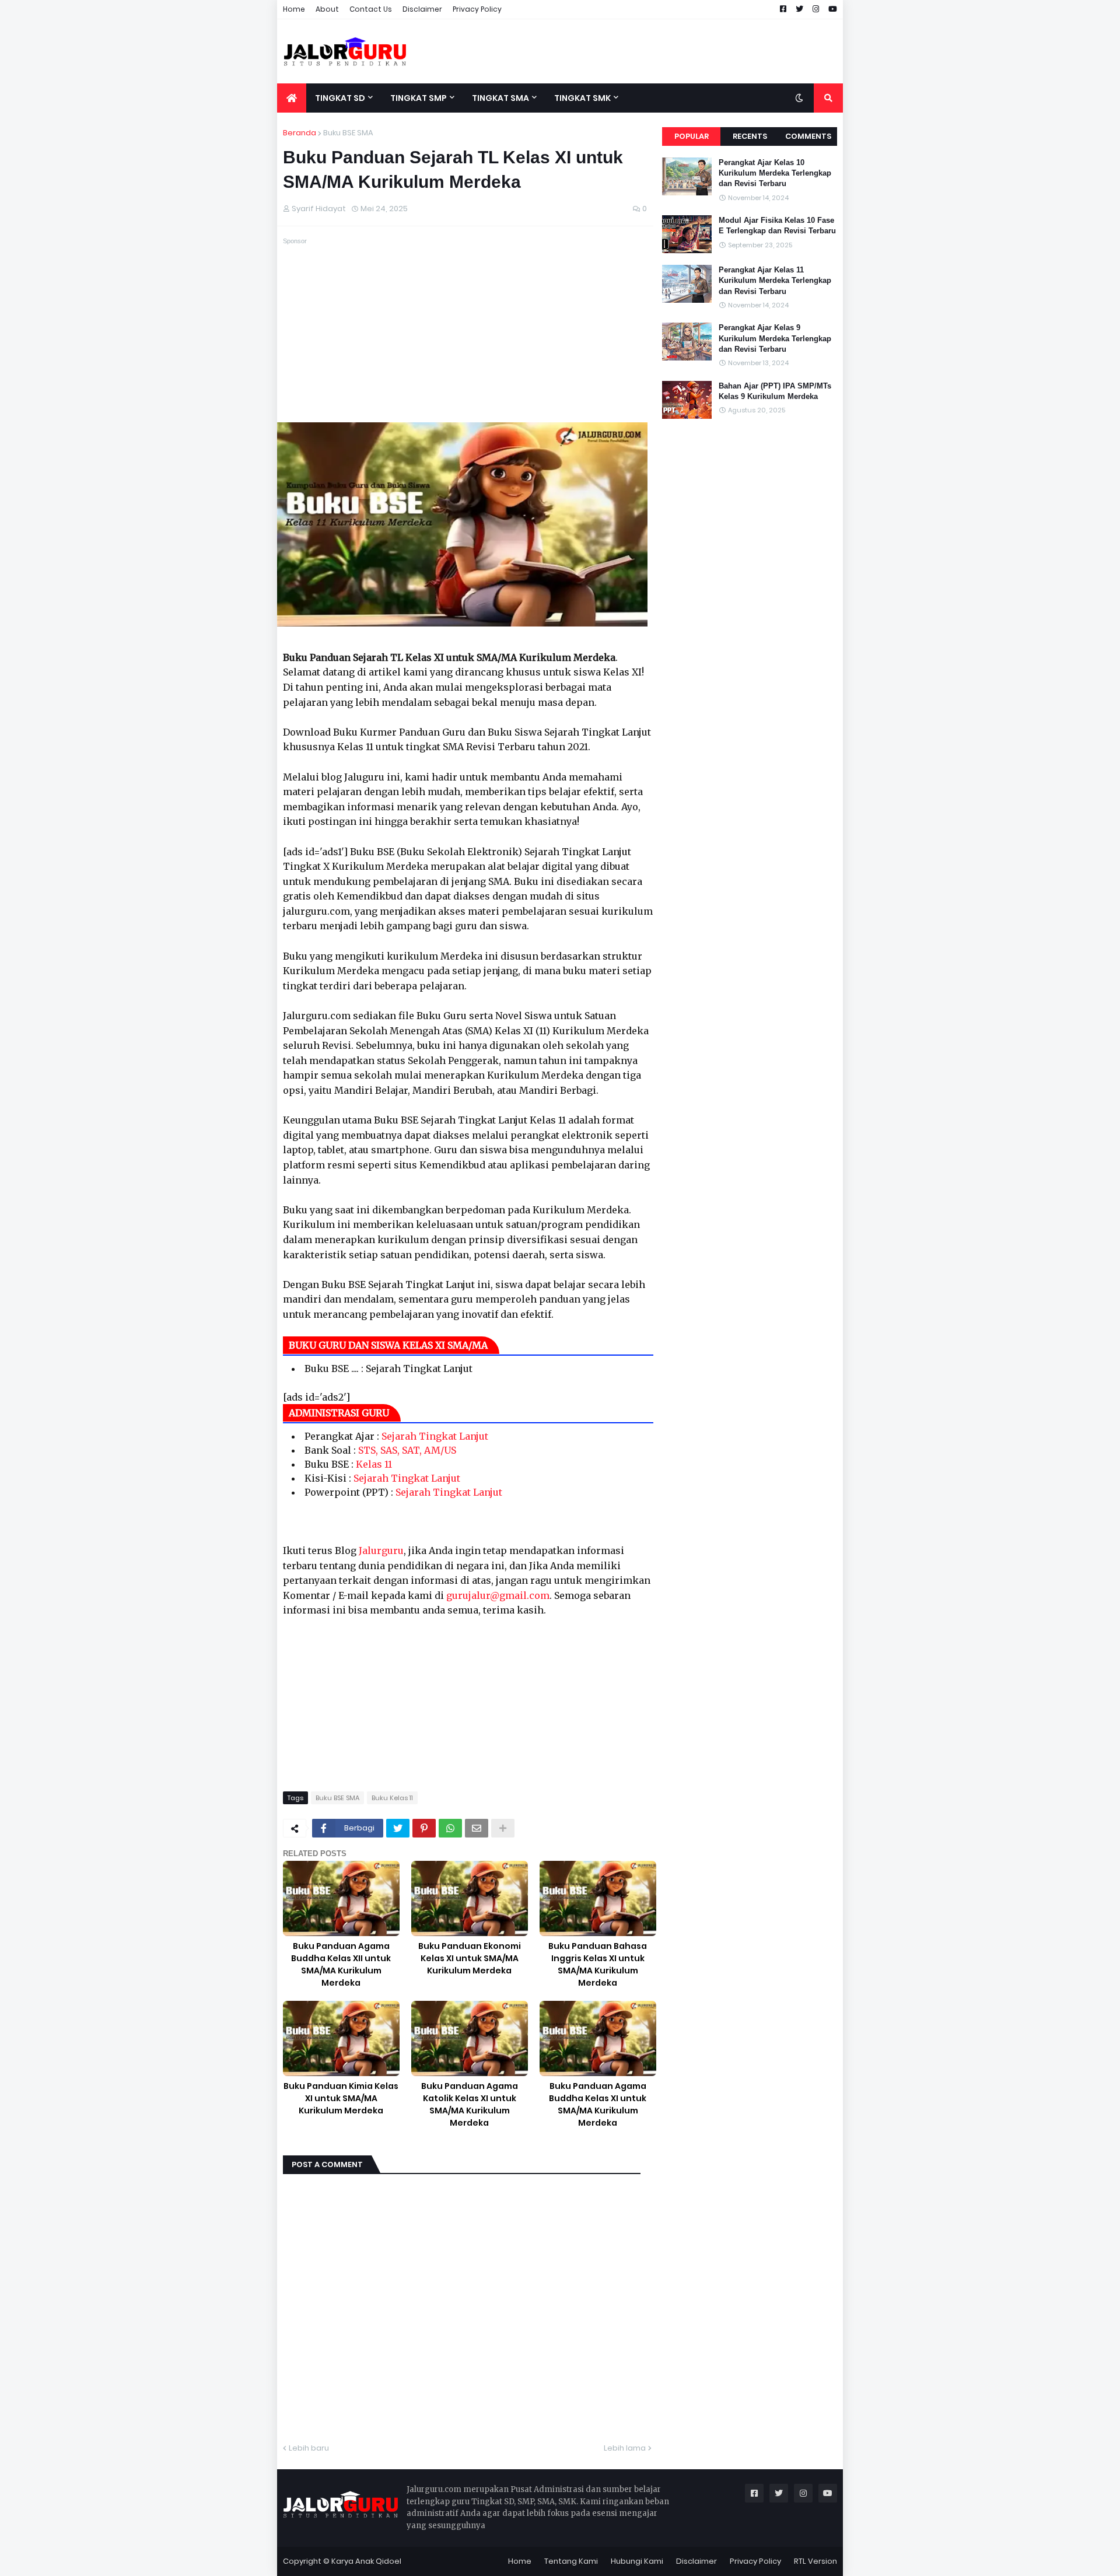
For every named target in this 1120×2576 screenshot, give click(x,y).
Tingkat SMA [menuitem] (501, 98)
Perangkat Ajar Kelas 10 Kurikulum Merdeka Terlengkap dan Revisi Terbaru (775, 173)
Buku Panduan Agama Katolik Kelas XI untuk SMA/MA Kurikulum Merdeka (470, 2104)
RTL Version (815, 2561)
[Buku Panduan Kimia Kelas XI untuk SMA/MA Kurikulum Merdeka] (341, 2038)
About (327, 9)
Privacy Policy (477, 9)
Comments (808, 136)
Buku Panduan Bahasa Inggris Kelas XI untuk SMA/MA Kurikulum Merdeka (598, 1964)
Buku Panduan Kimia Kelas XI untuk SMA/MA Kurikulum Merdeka (341, 2098)
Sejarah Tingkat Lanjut (435, 1436)
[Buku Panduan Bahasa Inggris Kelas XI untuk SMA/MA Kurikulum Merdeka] (598, 1898)
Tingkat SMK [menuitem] (582, 98)
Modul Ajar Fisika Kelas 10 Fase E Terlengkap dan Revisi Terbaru (777, 225)
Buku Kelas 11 (392, 1798)
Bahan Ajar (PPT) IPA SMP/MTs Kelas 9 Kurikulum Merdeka (775, 391)
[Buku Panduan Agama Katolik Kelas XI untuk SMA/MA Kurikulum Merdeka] (470, 2038)
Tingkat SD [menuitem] (340, 98)
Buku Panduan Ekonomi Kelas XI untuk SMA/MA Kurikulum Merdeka (470, 1958)
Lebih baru (309, 2448)
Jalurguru (381, 1550)
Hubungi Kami (637, 2561)
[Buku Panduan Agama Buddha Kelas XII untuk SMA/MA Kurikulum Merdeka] (341, 1898)
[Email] (477, 1828)
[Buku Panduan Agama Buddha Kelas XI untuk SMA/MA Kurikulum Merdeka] (598, 2038)
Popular (692, 136)
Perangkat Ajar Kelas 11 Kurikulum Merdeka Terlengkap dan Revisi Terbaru (775, 280)
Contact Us (371, 9)
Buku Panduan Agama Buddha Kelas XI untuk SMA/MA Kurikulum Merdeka (598, 2104)
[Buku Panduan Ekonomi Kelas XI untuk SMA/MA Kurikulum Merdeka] (470, 1898)
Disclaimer (422, 9)
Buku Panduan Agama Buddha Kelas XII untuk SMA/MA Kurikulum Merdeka (341, 1964)
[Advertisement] (631, 51)
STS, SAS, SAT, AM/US (407, 1450)
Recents (750, 136)
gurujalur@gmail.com (498, 1595)
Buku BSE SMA (348, 133)
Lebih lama (625, 2448)
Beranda (300, 133)
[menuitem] (292, 98)
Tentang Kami (571, 2561)
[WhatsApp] (450, 1828)
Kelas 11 (374, 1464)
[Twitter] (398, 1828)
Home (294, 9)
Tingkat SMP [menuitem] (419, 98)
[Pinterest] (424, 1828)
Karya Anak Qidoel (366, 2561)
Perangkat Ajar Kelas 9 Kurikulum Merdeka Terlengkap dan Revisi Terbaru (775, 338)
